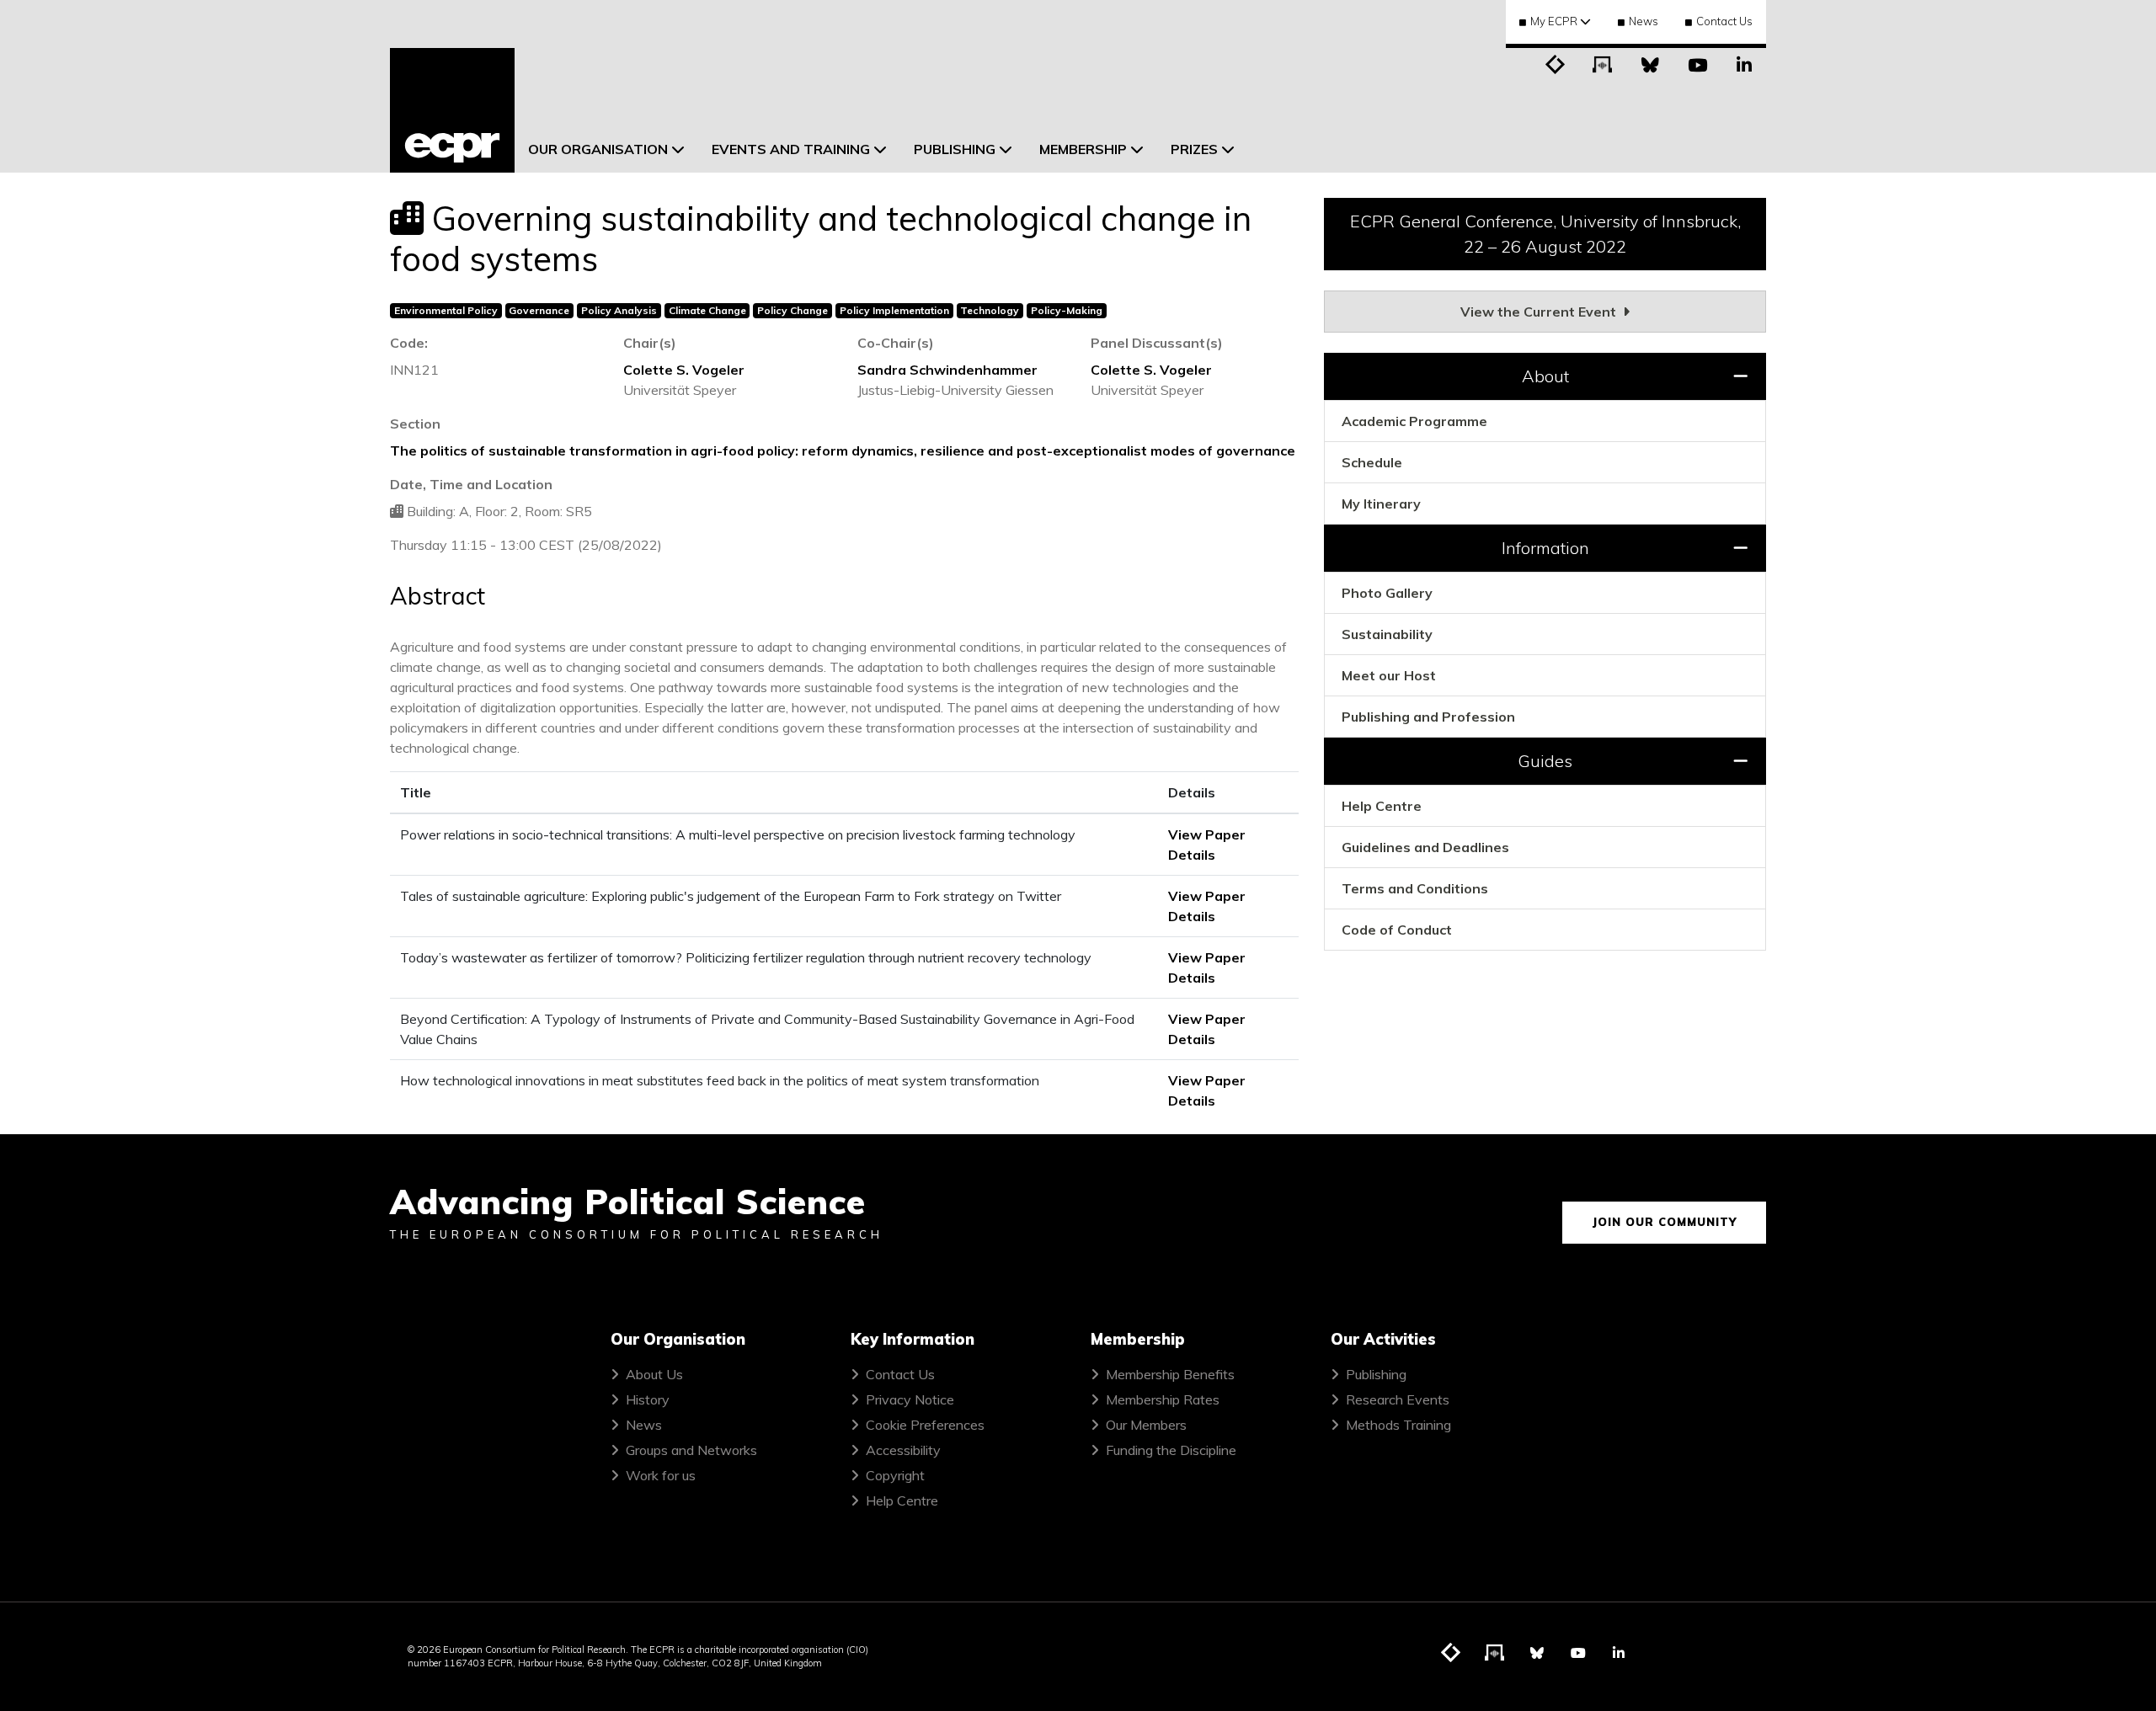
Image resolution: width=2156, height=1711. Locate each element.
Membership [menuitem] (1083, 149)
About (1545, 376)
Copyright (895, 1475)
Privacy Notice (910, 1399)
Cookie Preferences (925, 1425)
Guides (1545, 761)
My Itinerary (1381, 504)
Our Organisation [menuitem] (598, 149)
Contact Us (1724, 21)
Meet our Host (1389, 675)
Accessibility (903, 1450)
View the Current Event (1540, 312)
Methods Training (1398, 1425)
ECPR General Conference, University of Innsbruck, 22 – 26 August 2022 (1545, 234)
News (1644, 21)
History (648, 1399)
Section (415, 424)
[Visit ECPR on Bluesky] (1650, 63)
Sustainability (1387, 634)
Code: (409, 343)
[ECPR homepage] (452, 110)
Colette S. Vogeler (684, 370)
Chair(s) (650, 343)
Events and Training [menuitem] (791, 149)
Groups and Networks (691, 1450)
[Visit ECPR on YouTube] (1697, 63)
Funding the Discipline (1171, 1450)
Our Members (1146, 1425)
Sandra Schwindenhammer (947, 370)
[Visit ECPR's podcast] (1603, 63)
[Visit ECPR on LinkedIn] (1744, 63)
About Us (654, 1374)
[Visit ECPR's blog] (1556, 63)
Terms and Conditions (1415, 888)
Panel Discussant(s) (1157, 343)
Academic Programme (1414, 421)
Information (1545, 548)
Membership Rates (1163, 1399)
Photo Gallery (1387, 593)
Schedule (1372, 462)
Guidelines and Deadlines (1425, 847)
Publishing (1376, 1374)
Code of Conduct (1397, 930)
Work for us (661, 1475)
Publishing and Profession (1428, 717)
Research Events (1398, 1399)
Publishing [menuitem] (955, 149)
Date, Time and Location (471, 484)
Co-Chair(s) (896, 343)
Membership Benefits (1170, 1374)
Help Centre (1382, 806)
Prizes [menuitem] (1194, 149)
